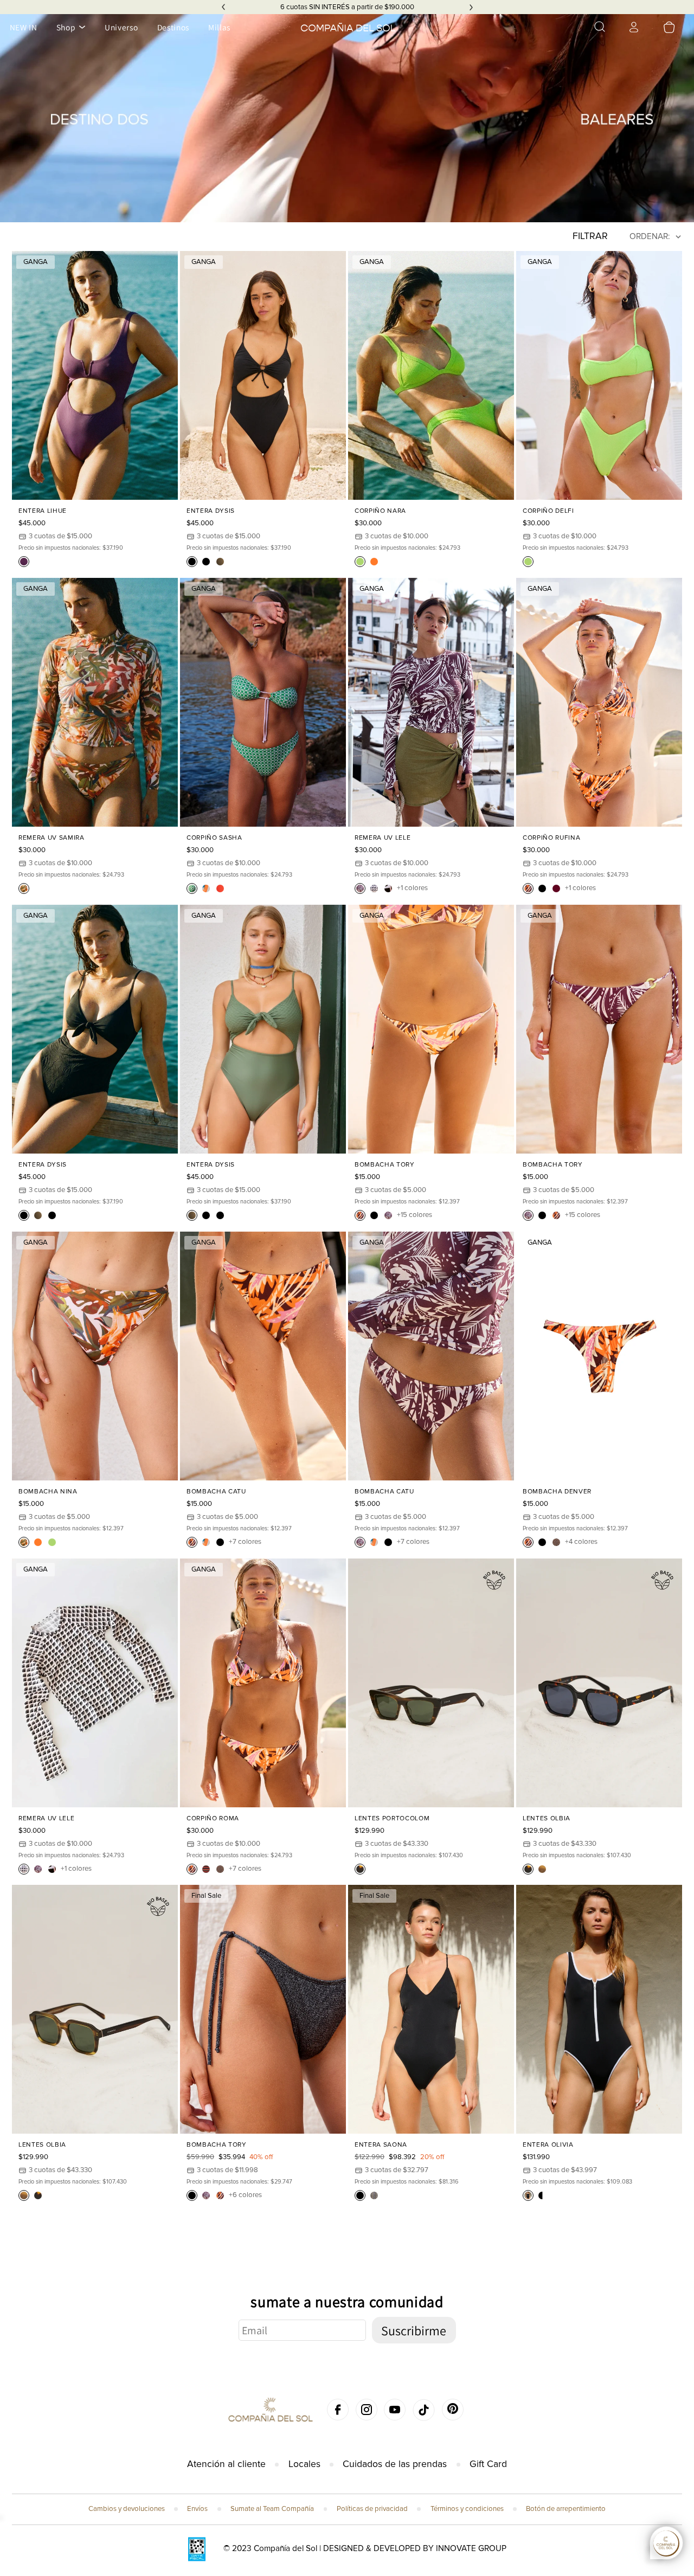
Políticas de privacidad (372, 2509)
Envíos (197, 2509)
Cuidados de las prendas (395, 2464)
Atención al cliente (226, 2464)
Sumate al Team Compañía (272, 2509)
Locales (304, 2464)
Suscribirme (414, 2330)
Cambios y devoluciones (127, 2509)
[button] (600, 27)
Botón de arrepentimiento (566, 2509)
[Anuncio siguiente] (471, 7)
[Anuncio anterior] (223, 7)
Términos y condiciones (467, 2509)
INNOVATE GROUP (471, 2549)
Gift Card (488, 2464)
